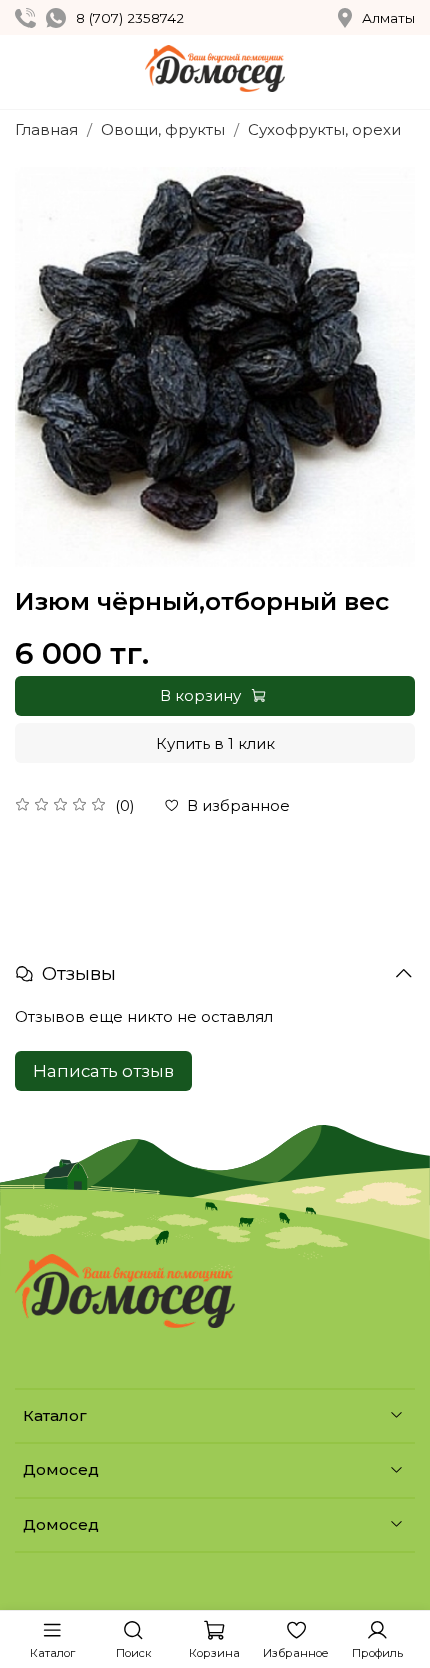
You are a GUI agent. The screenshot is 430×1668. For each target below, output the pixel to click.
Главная (46, 129)
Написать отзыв (103, 1071)
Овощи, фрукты (163, 129)
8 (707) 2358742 (130, 18)
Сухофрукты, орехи (324, 129)
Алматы (388, 18)
